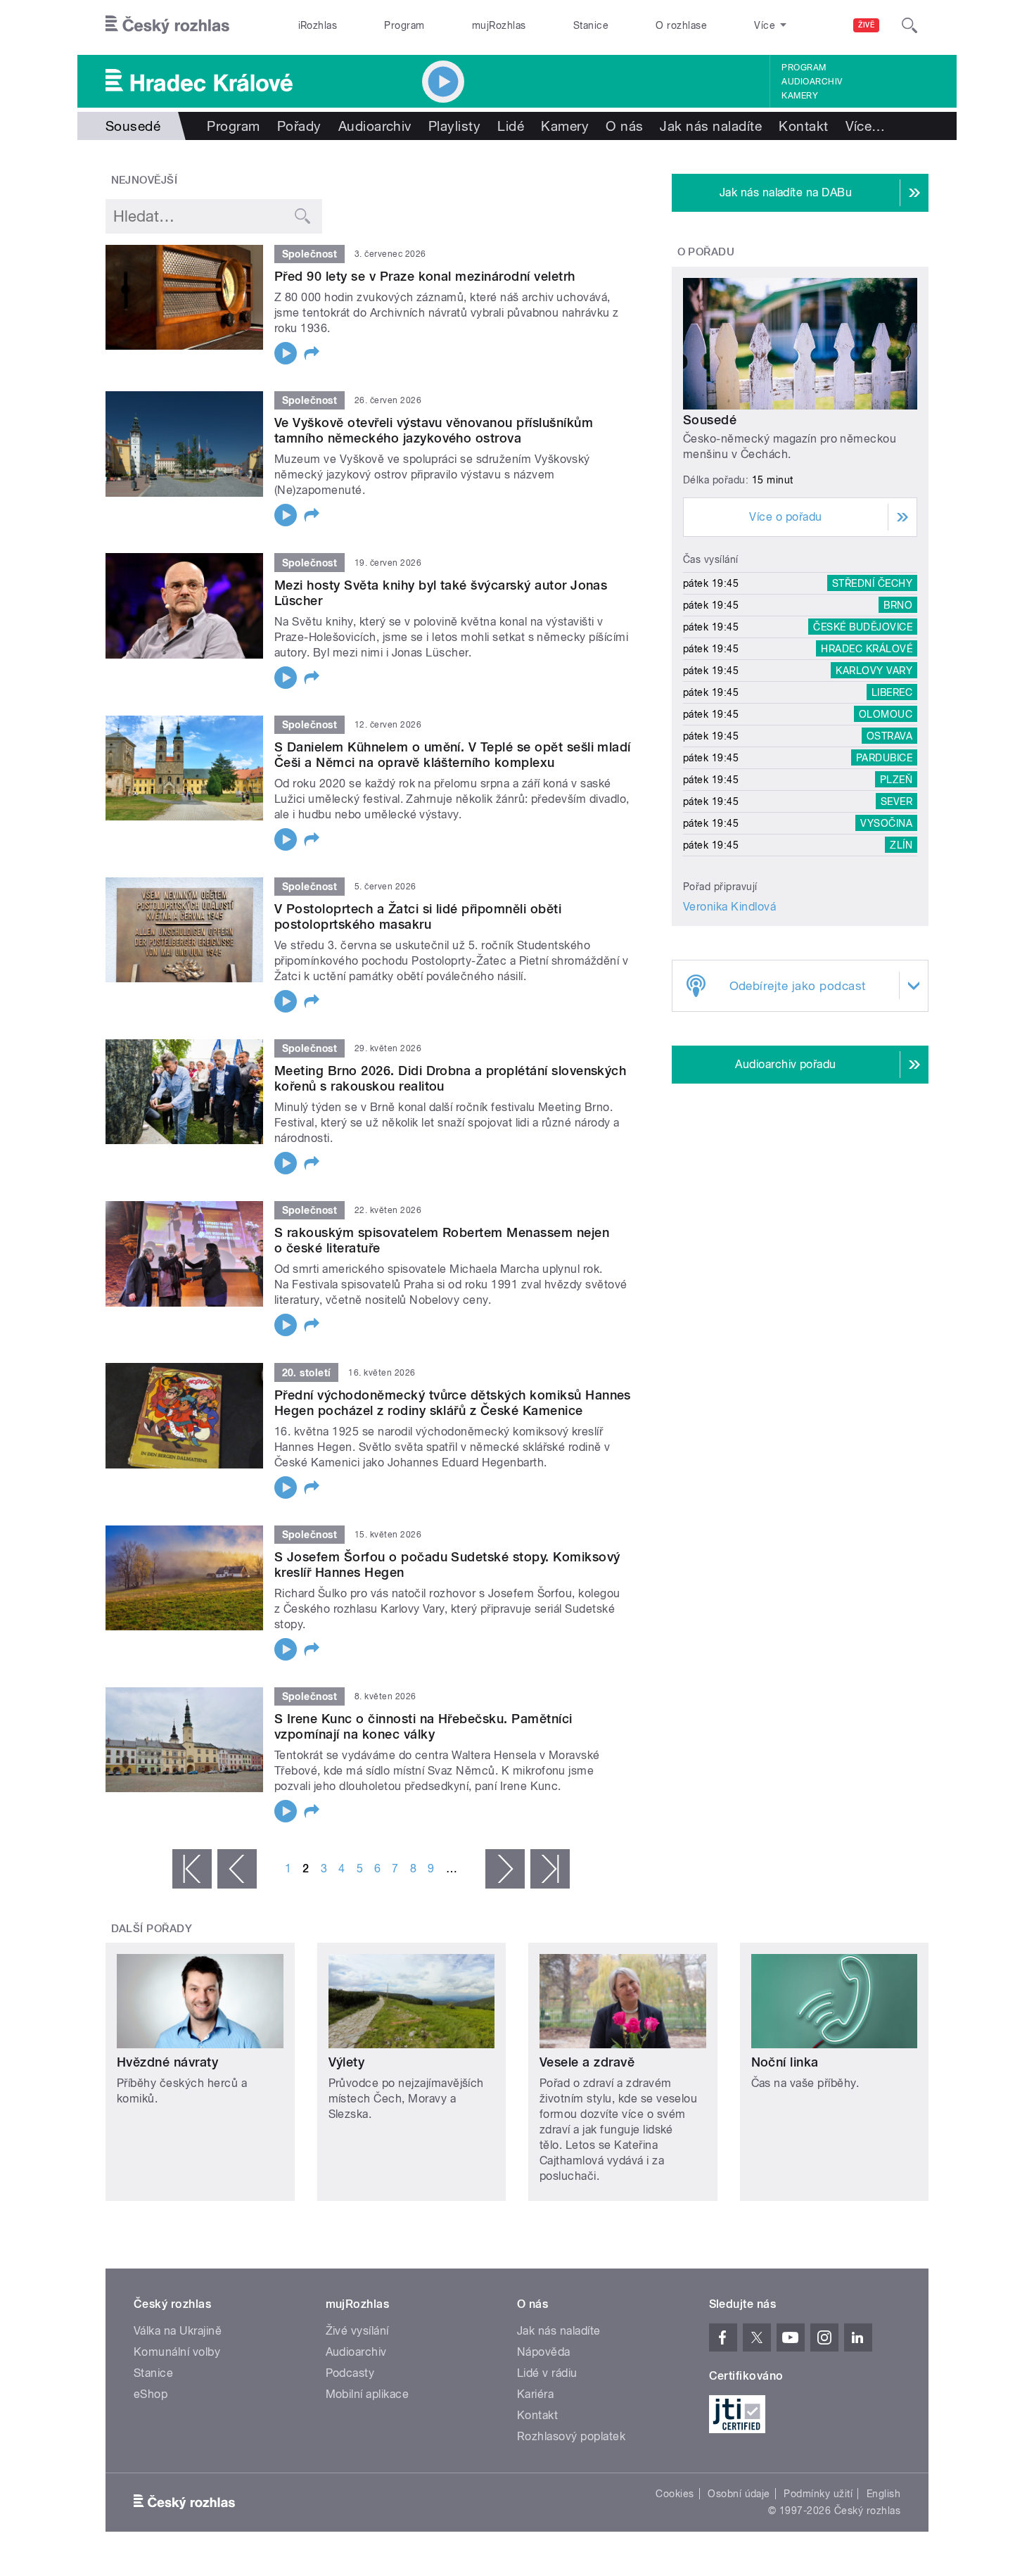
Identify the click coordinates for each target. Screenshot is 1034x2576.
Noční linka (785, 2062)
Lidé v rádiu (547, 2373)
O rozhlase (681, 25)
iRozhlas (318, 25)
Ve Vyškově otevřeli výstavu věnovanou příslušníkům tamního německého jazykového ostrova (434, 430)
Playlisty (454, 126)
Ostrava (889, 736)
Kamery (800, 96)
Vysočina (886, 823)
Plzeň (896, 780)
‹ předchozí (237, 1869)
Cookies (675, 2494)
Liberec (892, 692)
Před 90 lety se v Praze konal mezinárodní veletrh (425, 276)
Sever (896, 801)
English (883, 2494)
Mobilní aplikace (368, 2394)
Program (404, 25)
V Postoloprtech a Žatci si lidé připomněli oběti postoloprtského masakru (418, 916)
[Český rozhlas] (167, 25)
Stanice (591, 25)
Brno (898, 605)
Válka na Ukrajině (178, 2331)
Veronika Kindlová (729, 907)
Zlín (901, 845)
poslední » (550, 1869)
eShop (151, 2394)
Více (866, 126)
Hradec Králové (867, 649)
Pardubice (884, 758)
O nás (624, 126)
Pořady (299, 126)
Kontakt (803, 126)
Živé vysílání (357, 2331)
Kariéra (535, 2394)
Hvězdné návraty (167, 2062)
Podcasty (350, 2373)
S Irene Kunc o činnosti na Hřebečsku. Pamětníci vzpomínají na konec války (423, 1726)
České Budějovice (863, 627)
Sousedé (710, 420)
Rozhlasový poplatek (571, 2436)
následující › (505, 1869)
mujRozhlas (499, 25)
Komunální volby (177, 2352)
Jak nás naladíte (711, 126)
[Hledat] (909, 25)
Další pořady (152, 1929)
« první (192, 1869)
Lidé (511, 126)
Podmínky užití (818, 2494)
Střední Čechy (872, 583)
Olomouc (886, 714)
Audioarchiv (812, 82)
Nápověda (544, 2352)
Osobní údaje (739, 2494)
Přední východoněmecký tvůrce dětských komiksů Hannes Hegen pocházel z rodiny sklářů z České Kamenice (453, 1403)
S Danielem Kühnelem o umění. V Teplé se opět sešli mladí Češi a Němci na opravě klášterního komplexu (453, 755)
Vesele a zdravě (587, 2062)
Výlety (347, 2062)
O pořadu (706, 252)
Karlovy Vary (874, 671)
